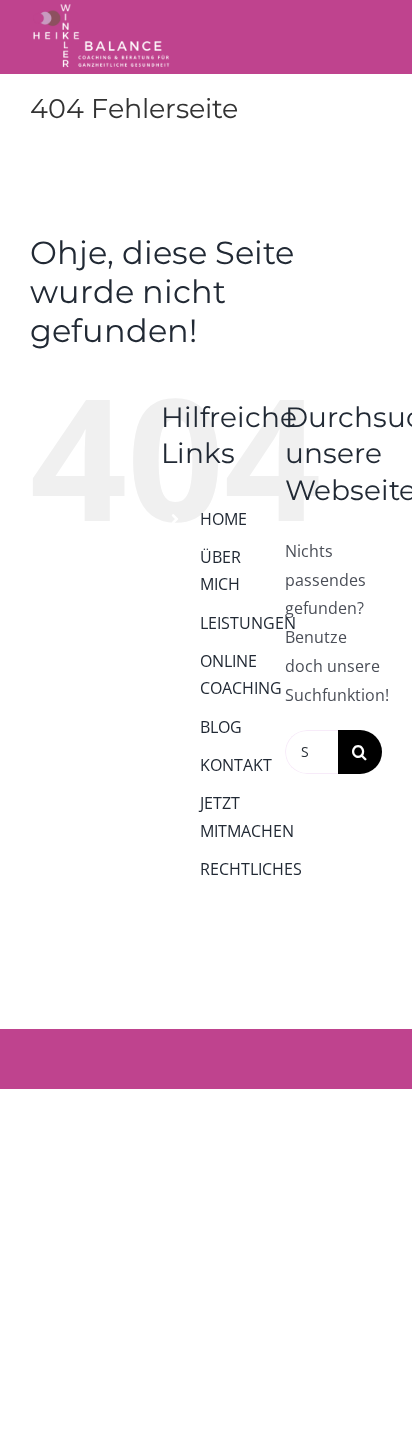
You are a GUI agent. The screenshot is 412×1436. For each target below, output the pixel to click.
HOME (223, 519)
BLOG (221, 727)
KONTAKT (236, 765)
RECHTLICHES (251, 869)
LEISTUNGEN (248, 623)
